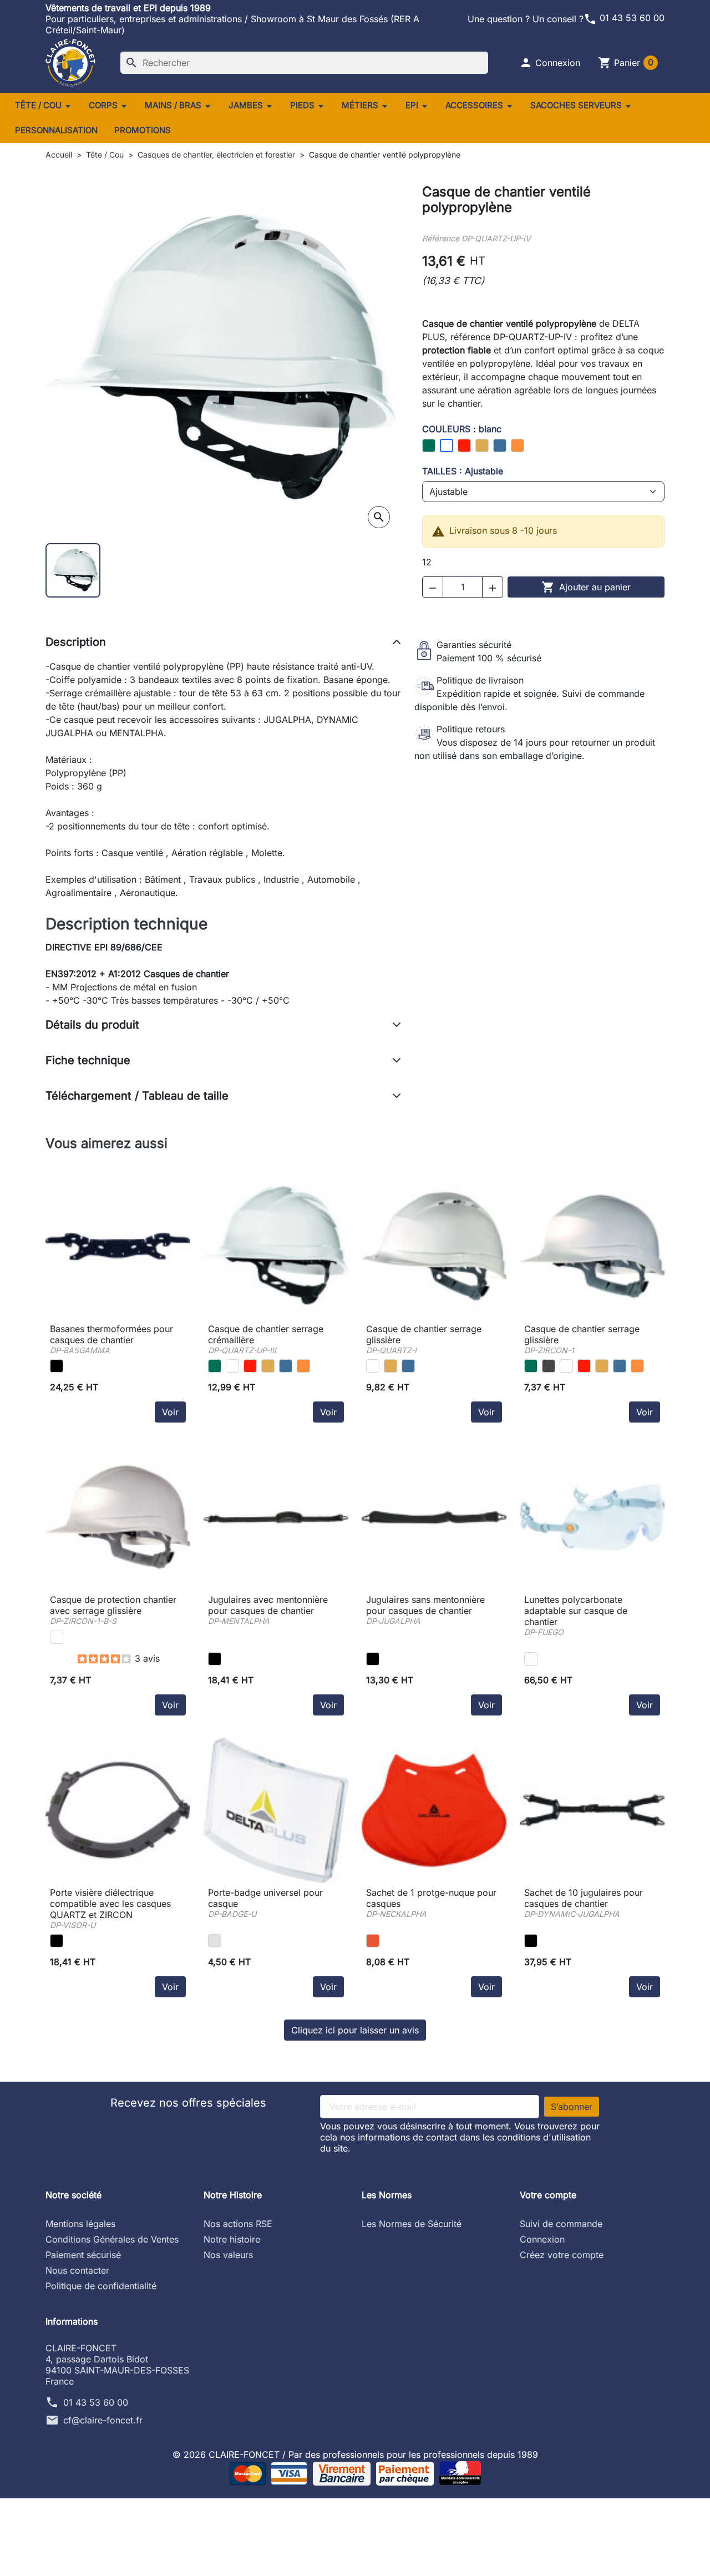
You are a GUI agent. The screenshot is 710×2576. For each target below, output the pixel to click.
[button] (550, 63)
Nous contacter (77, 2270)
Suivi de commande (561, 2224)
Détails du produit (92, 1025)
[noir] (57, 1366)
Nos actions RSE (238, 2224)
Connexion (542, 2239)
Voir (170, 1412)
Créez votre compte (562, 2255)
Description (76, 642)
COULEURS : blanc (462, 429)
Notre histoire (232, 2239)
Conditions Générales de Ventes (112, 2239)
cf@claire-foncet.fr (103, 2420)
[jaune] (268, 1366)
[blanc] (232, 1366)
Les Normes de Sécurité (412, 2224)
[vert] (215, 1366)
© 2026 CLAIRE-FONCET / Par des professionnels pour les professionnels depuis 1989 (355, 2454)
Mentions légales (80, 2224)
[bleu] (286, 1366)
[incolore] (531, 1659)
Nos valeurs (228, 2255)
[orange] (303, 1366)
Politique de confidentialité (101, 2286)
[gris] (549, 1366)
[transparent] (215, 1941)
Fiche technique (88, 1060)
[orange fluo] (373, 1941)
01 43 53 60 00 (624, 18)
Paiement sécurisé (83, 2255)
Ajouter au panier (586, 587)
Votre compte (548, 2195)
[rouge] (250, 1366)
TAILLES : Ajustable (463, 471)
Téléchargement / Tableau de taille (137, 1096)
